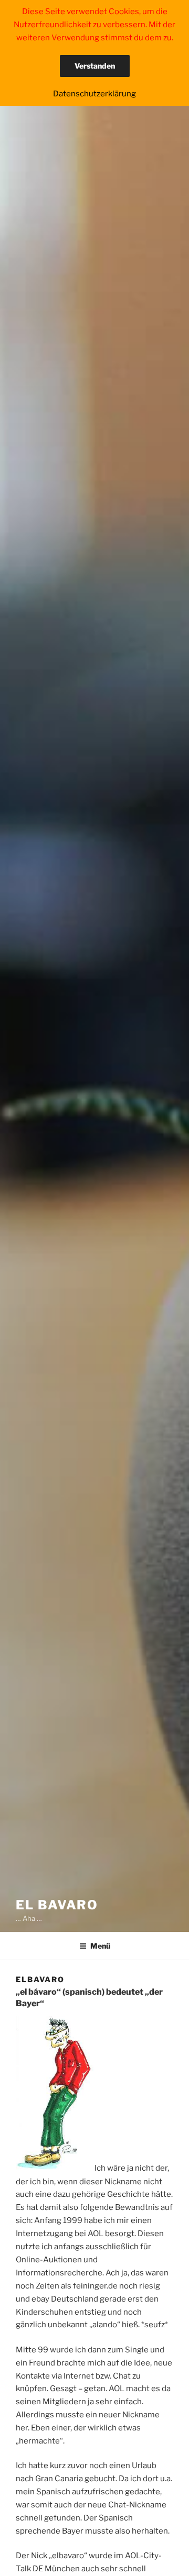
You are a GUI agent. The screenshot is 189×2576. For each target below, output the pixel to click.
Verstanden (95, 66)
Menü (100, 1946)
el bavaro (57, 1905)
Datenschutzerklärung (94, 94)
